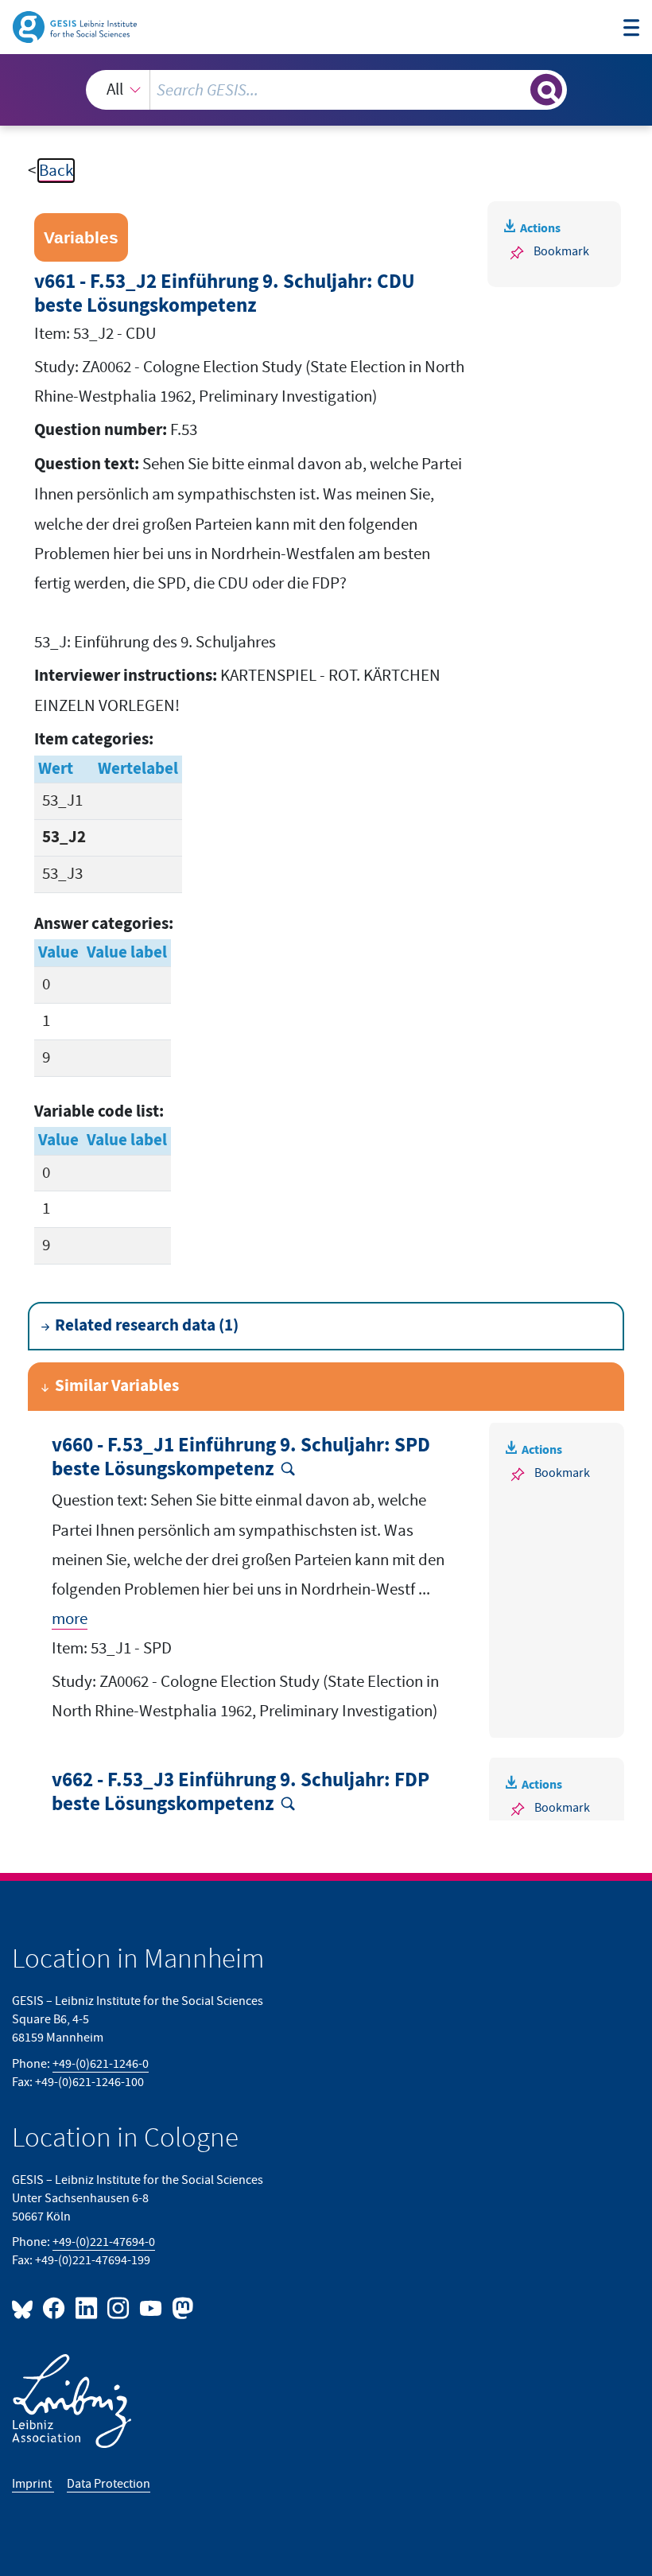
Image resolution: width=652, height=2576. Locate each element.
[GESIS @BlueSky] (25, 2308)
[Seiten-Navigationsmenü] (632, 29)
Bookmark (561, 251)
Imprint (33, 2484)
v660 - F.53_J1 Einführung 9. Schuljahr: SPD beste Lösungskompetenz (241, 1458)
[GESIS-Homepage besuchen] (76, 26)
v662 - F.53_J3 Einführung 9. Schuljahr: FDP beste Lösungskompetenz (241, 1793)
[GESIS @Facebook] (55, 2308)
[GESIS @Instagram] (119, 2308)
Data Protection (109, 2484)
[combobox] (326, 90)
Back (56, 171)
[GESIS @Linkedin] (87, 2308)
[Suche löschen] (516, 89)
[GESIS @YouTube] (151, 2308)
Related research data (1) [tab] (147, 1326)
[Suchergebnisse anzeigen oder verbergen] (546, 90)
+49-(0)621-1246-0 (101, 2064)
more (70, 1619)
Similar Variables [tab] (117, 1386)
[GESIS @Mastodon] (180, 2308)
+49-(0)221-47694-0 (104, 2242)
